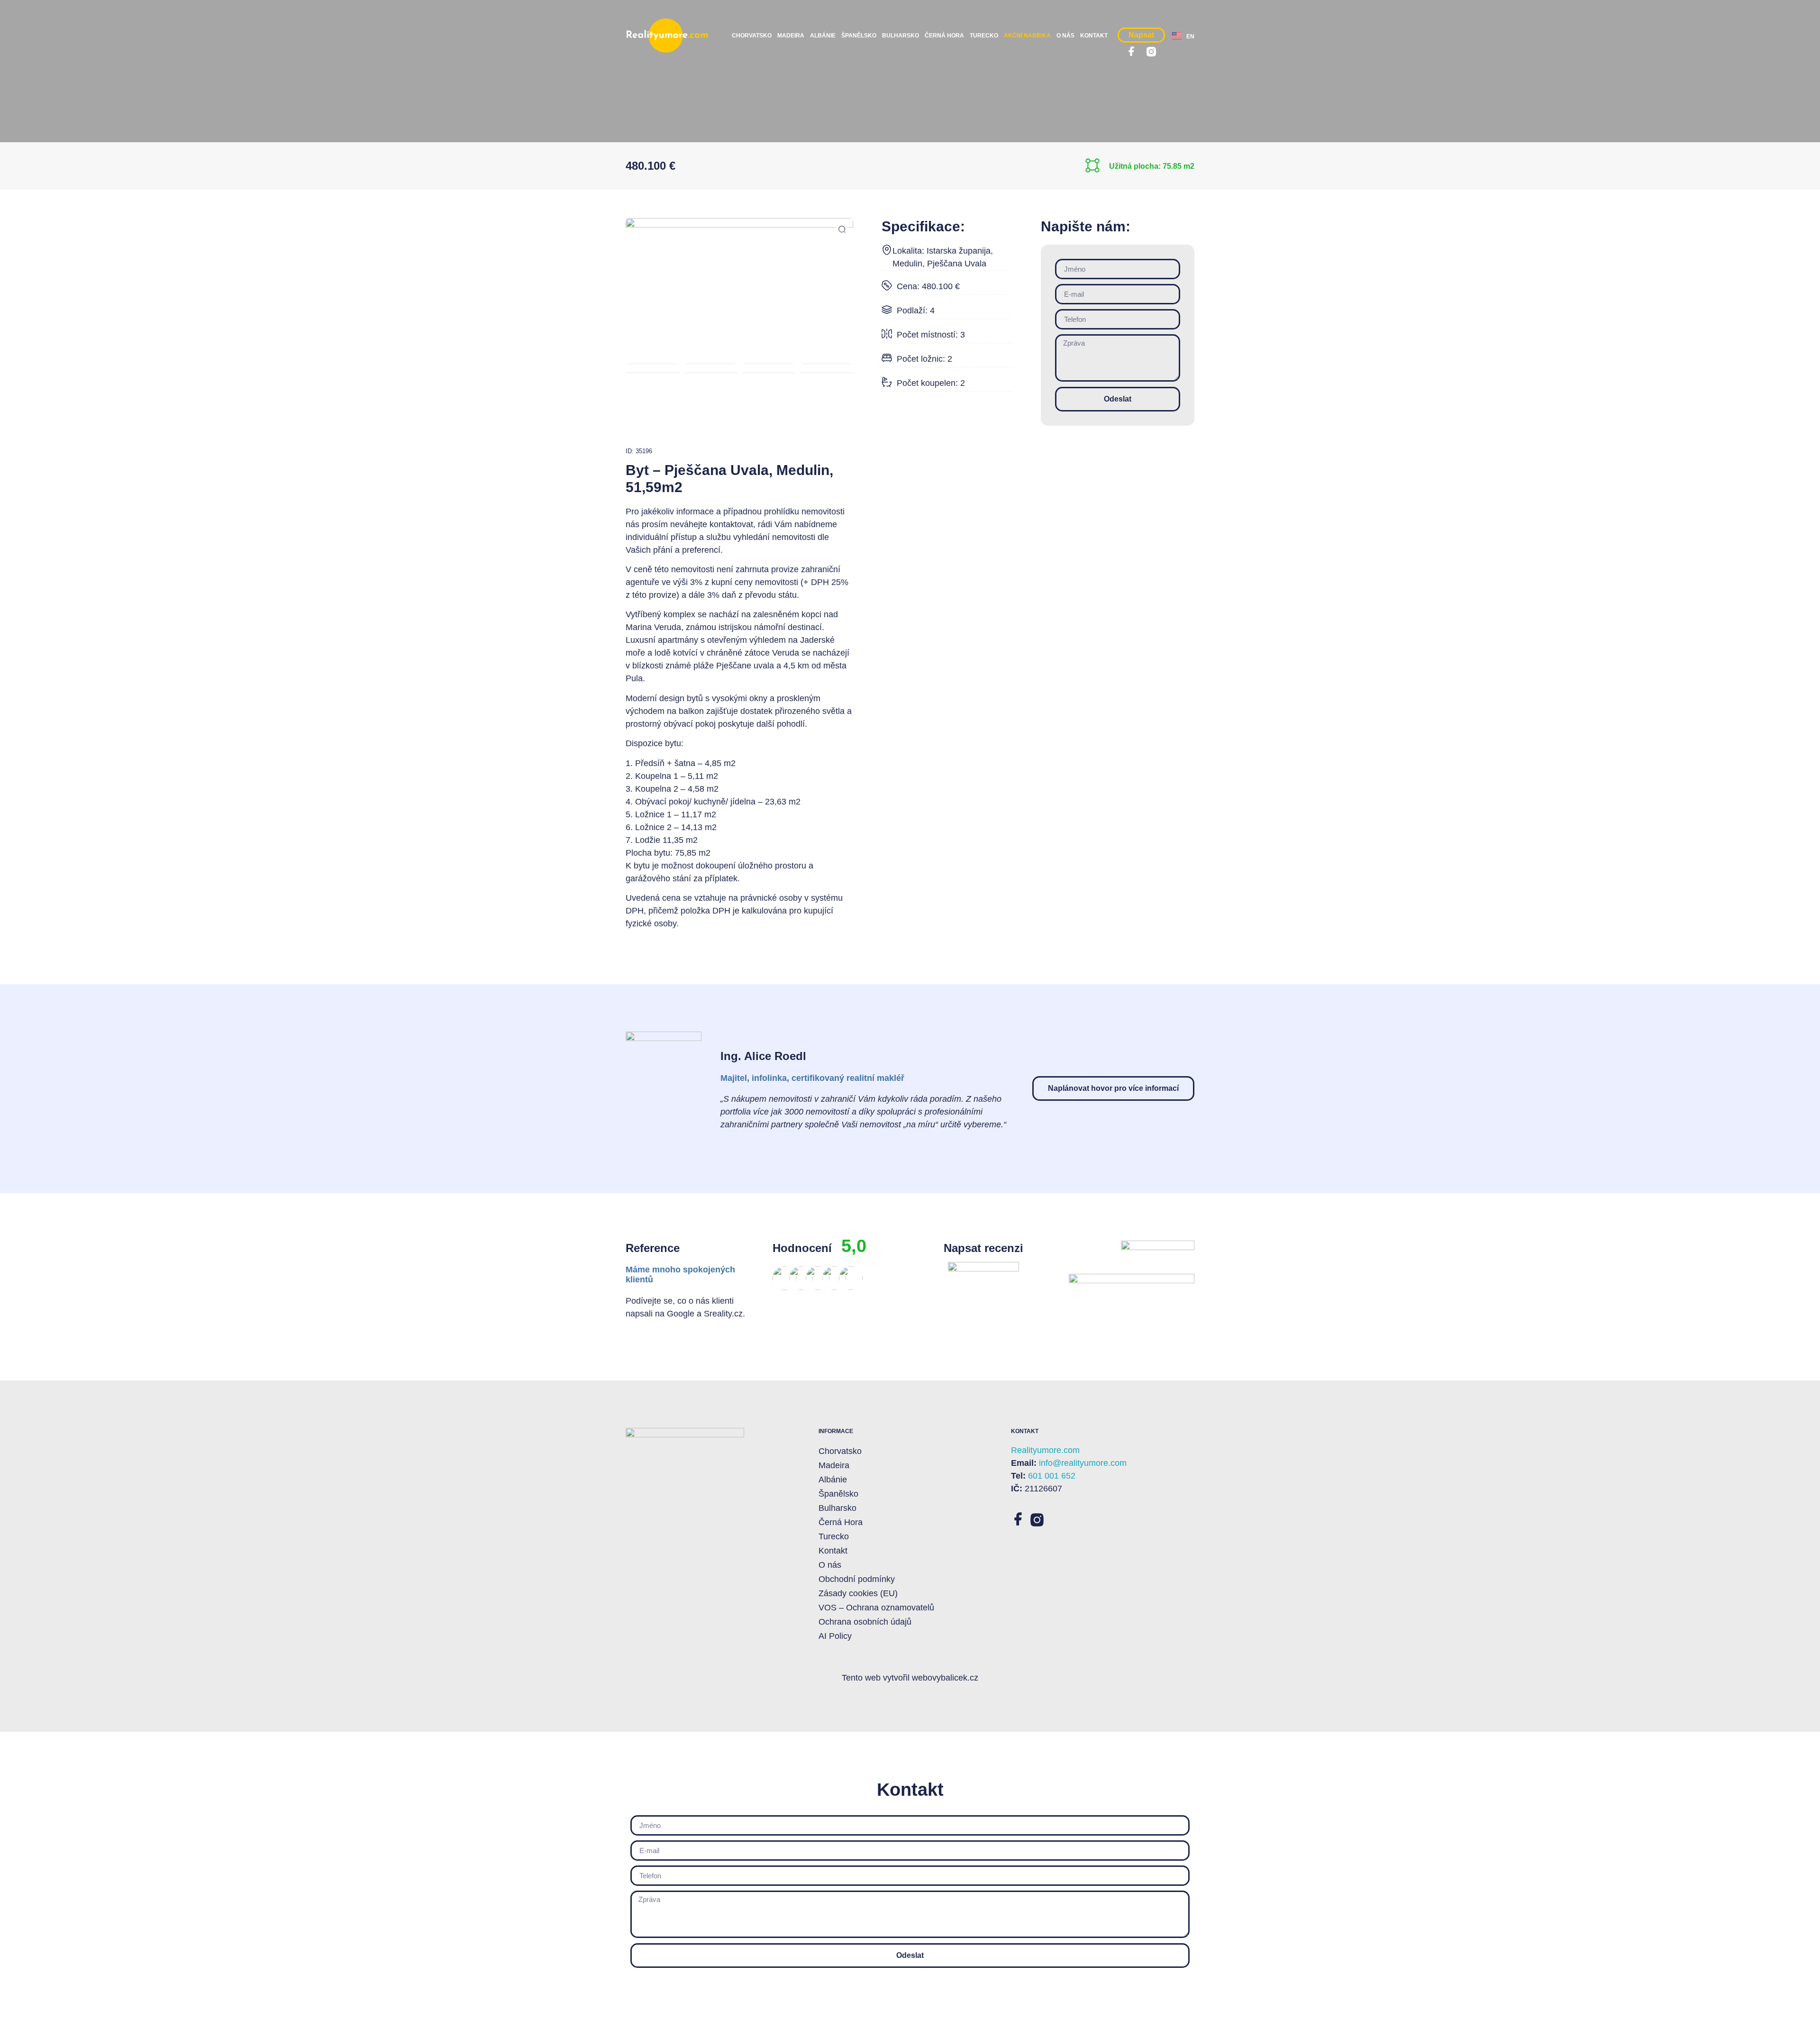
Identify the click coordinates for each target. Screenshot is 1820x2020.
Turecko (984, 36)
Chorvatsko (752, 36)
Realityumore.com (1045, 1450)
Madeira (791, 36)
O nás (1065, 36)
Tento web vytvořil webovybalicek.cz (910, 1678)
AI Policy (835, 1636)
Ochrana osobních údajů (865, 1622)
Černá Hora (944, 36)
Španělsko (859, 36)
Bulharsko (901, 36)
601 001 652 (1052, 1476)
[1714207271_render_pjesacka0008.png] (739, 282)
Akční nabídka (1027, 36)
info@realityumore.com (1083, 1463)
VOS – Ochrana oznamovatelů (876, 1608)
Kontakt (1094, 36)
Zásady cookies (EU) (858, 1593)
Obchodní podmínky (857, 1579)
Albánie (823, 36)
